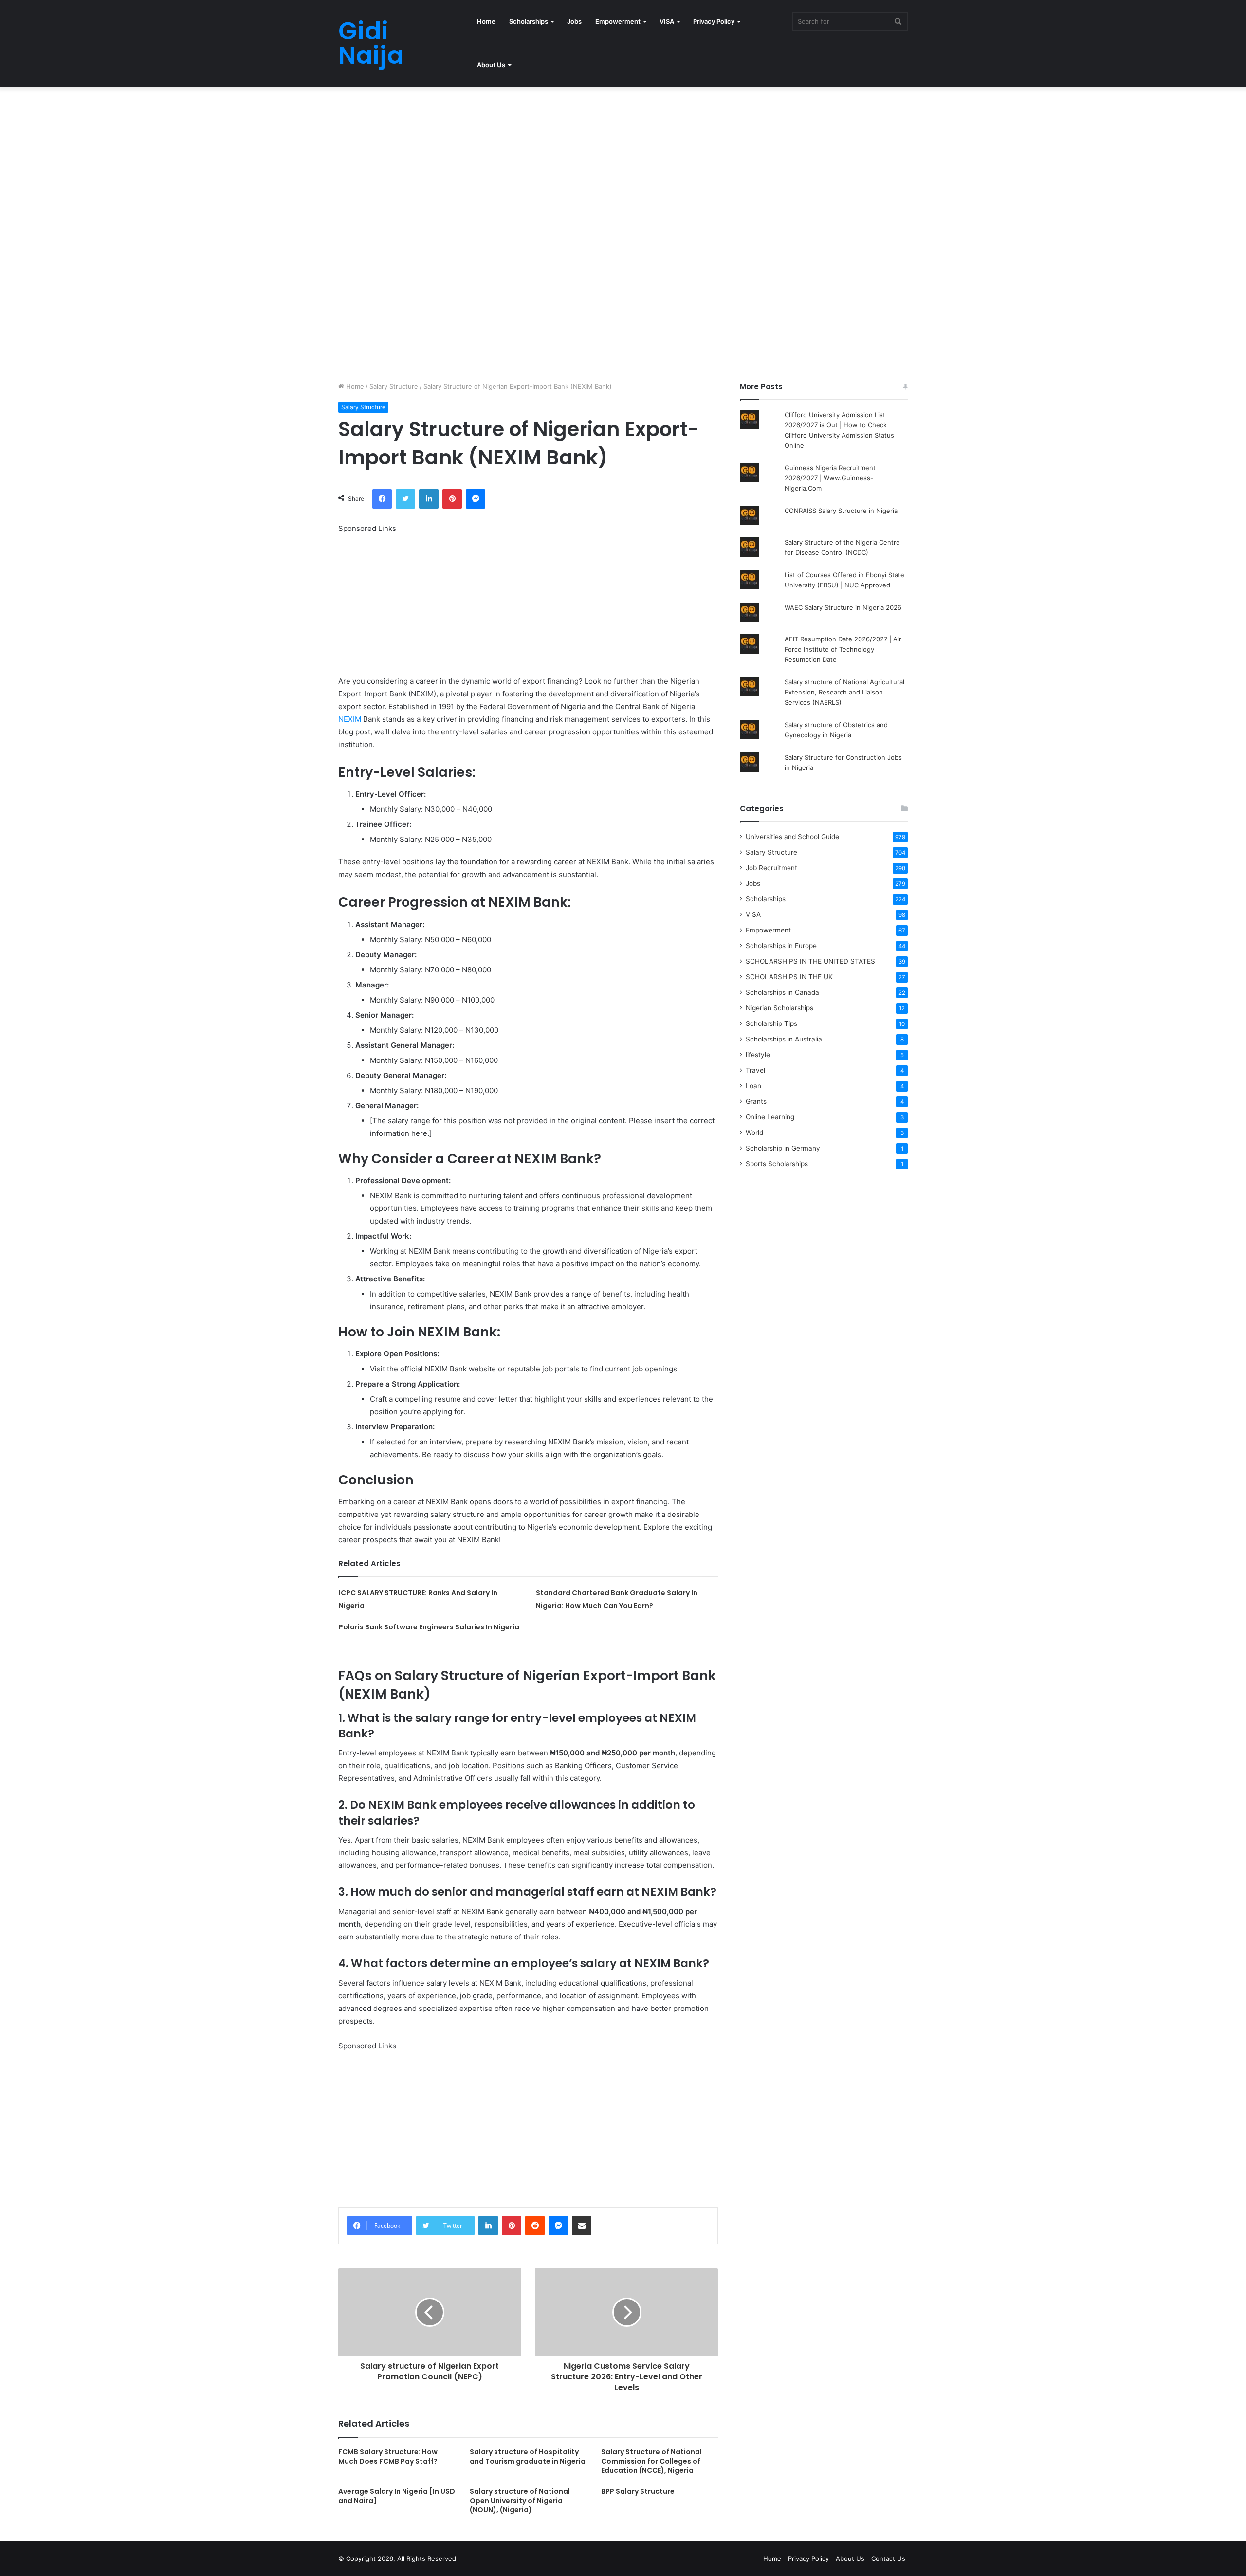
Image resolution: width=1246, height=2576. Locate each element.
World (754, 1133)
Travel (755, 1070)
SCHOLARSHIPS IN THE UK (789, 977)
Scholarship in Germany (783, 1148)
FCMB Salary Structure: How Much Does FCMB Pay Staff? (388, 2457)
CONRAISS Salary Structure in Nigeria (841, 511)
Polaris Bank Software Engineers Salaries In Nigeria (429, 1627)
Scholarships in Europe (781, 946)
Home (486, 21)
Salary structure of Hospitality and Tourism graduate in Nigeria (528, 2457)
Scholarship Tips (771, 1023)
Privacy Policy (714, 21)
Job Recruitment (771, 868)
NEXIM (350, 719)
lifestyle (758, 1055)
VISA (667, 21)
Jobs (574, 21)
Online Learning (770, 1117)
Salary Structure (394, 386)
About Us (491, 65)
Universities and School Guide (792, 837)
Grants (756, 1101)
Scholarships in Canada (782, 992)
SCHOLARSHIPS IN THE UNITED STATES (810, 961)
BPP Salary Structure (638, 2491)
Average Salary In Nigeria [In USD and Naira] (397, 2496)
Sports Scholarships (777, 1164)
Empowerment (618, 21)
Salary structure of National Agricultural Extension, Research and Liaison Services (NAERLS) (844, 692)
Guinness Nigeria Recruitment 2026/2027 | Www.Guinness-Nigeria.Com (830, 478)
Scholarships (529, 21)
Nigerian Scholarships (779, 1008)
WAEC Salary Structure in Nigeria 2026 (843, 607)
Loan (753, 1086)
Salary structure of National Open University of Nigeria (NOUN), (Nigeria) (520, 2501)
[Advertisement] (292, 159)
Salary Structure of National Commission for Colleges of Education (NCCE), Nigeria (651, 2461)
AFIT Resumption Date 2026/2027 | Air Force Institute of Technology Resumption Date (843, 649)
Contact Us (888, 2558)
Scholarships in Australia (784, 1039)
